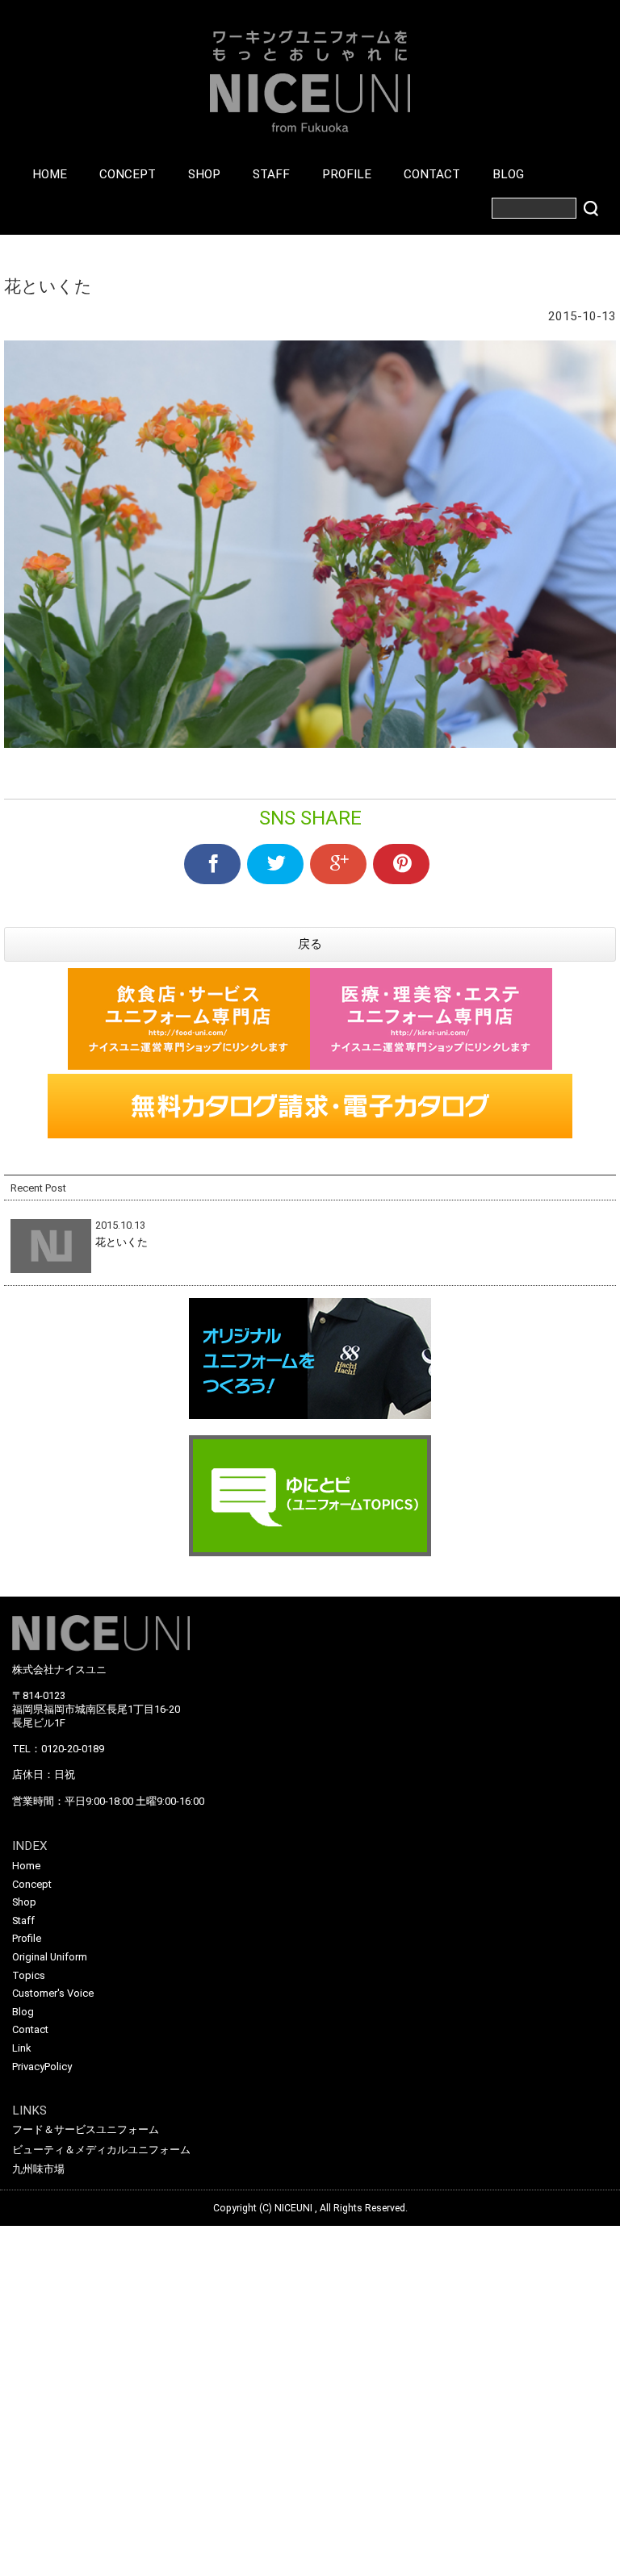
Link (21, 2048)
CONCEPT (128, 174)
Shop (24, 1902)
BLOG (508, 174)
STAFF (271, 174)
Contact (30, 2029)
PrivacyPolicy (42, 2067)
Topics (29, 1975)
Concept (32, 1884)
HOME (50, 174)
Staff (23, 1921)
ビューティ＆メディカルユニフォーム (101, 2150)
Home (26, 1866)
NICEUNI (293, 2208)
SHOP (204, 174)
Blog (23, 2012)
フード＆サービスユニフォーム (86, 2129)
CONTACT (432, 174)
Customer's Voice (53, 1993)
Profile (27, 1938)
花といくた (121, 1242)
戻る (310, 944)
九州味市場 (38, 2169)
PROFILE (347, 174)
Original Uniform (50, 1957)
